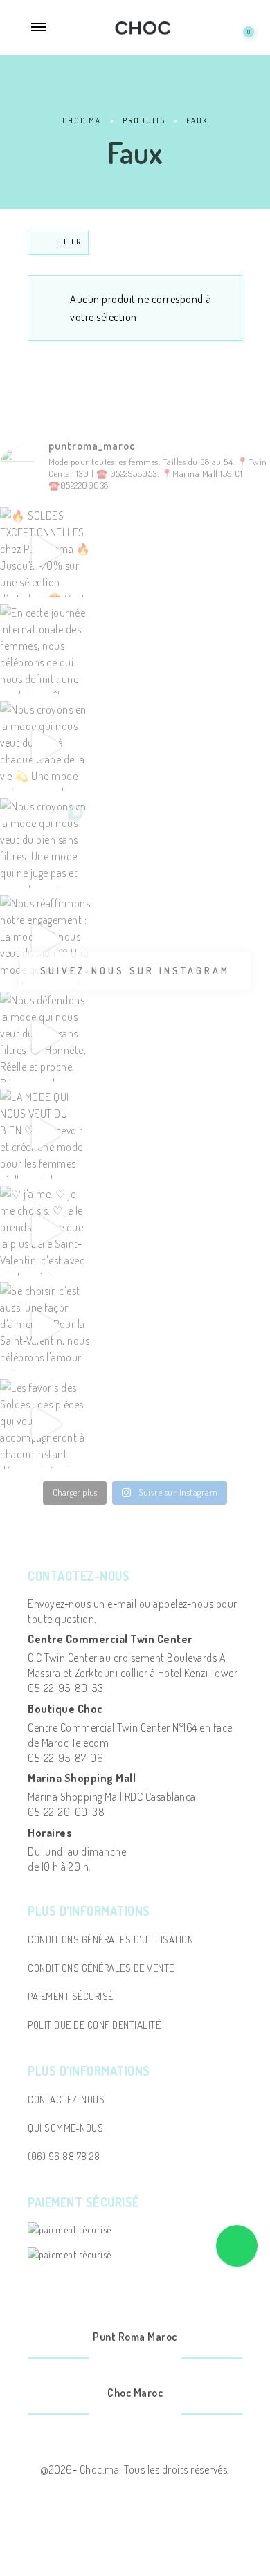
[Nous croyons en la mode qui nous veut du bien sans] (45, 843)
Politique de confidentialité (94, 2025)
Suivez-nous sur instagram (135, 971)
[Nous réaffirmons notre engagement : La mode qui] (45, 940)
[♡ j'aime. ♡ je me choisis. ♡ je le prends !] (45, 1231)
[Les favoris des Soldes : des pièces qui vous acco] (45, 1424)
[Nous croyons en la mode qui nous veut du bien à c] (45, 746)
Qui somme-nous (65, 2128)
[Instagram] (152, 2360)
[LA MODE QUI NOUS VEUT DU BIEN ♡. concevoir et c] (45, 1134)
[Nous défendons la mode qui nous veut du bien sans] (45, 1037)
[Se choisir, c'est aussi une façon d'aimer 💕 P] (45, 1327)
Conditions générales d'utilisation (110, 1940)
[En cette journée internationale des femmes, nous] (45, 649)
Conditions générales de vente (101, 1968)
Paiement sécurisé (71, 1996)
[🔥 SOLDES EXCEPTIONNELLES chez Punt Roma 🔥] (45, 552)
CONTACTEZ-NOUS (66, 2099)
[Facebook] (118, 2360)
